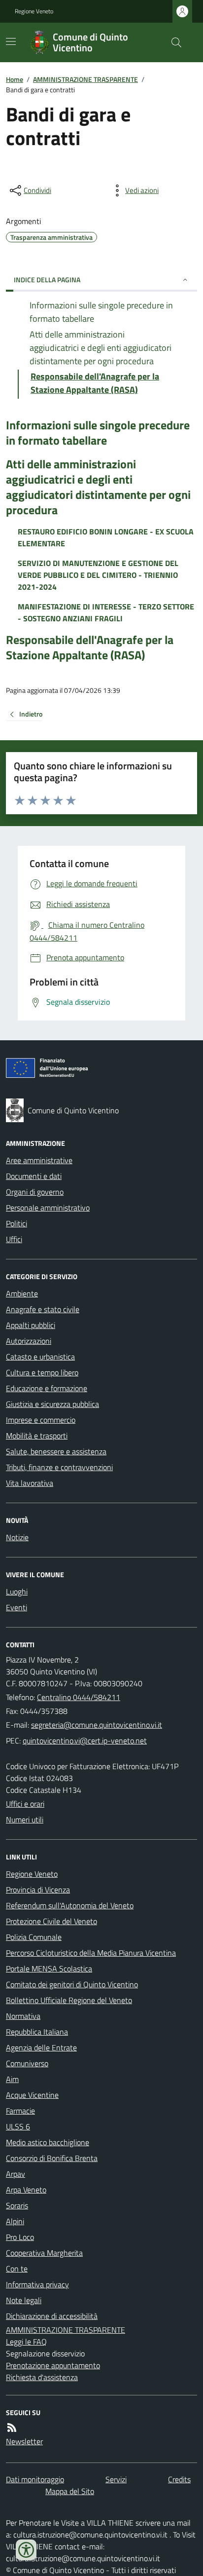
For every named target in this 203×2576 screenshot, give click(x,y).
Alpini (15, 2221)
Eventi (17, 1607)
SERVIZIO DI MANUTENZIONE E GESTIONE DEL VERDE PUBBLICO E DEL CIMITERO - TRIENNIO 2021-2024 (98, 575)
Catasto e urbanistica (40, 1357)
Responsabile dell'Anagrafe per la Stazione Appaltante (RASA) (90, 647)
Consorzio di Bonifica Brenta (52, 2158)
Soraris (17, 2205)
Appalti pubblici (31, 1325)
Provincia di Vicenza (38, 1890)
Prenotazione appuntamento (53, 2365)
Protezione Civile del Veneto (51, 1921)
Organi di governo (35, 1192)
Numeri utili (25, 1819)
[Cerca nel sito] (172, 42)
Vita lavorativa (30, 1483)
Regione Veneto (34, 11)
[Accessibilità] (26, 2550)
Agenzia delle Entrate (41, 2047)
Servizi (116, 2479)
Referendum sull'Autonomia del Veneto (70, 1905)
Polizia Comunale (34, 1937)
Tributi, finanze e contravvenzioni (59, 1467)
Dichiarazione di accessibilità (52, 2316)
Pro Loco (20, 2237)
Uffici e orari (25, 1804)
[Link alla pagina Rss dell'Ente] (12, 2427)
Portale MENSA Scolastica (49, 1969)
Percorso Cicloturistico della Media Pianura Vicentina (91, 1953)
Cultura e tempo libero (42, 1372)
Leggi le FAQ (26, 2342)
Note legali (24, 2300)
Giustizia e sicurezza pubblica (52, 1404)
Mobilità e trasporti (37, 1436)
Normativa (23, 2016)
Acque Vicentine (32, 2095)
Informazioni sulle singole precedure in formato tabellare (98, 433)
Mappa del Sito (70, 2491)
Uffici (14, 1239)
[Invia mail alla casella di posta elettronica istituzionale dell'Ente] (97, 1725)
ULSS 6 (18, 2126)
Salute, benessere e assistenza (56, 1451)
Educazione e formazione (47, 1388)
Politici (17, 1223)
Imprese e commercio (41, 1420)
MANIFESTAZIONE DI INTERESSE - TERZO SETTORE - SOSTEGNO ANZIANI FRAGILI (106, 612)
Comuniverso (27, 2063)
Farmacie (20, 2111)
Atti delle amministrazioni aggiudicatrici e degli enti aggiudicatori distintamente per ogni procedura (98, 487)
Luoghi (17, 1591)
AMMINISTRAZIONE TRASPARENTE (85, 79)
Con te (17, 2269)
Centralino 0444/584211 (79, 1697)
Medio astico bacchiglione (48, 2142)
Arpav (16, 2174)
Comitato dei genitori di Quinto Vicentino (72, 1984)
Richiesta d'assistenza (42, 2377)
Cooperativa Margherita (44, 2253)
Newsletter (24, 2441)
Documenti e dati (34, 1176)
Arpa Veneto (26, 2190)
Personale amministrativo (48, 1208)
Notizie (17, 1537)
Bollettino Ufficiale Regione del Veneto (69, 2000)
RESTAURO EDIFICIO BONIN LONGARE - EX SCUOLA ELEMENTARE (106, 537)
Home (15, 79)
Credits (179, 2479)
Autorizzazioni (29, 1341)
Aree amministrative (39, 1160)
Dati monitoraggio (35, 2479)
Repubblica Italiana (37, 2032)
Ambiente (22, 1293)
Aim (12, 2079)
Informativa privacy (37, 2284)
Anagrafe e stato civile (43, 1309)
